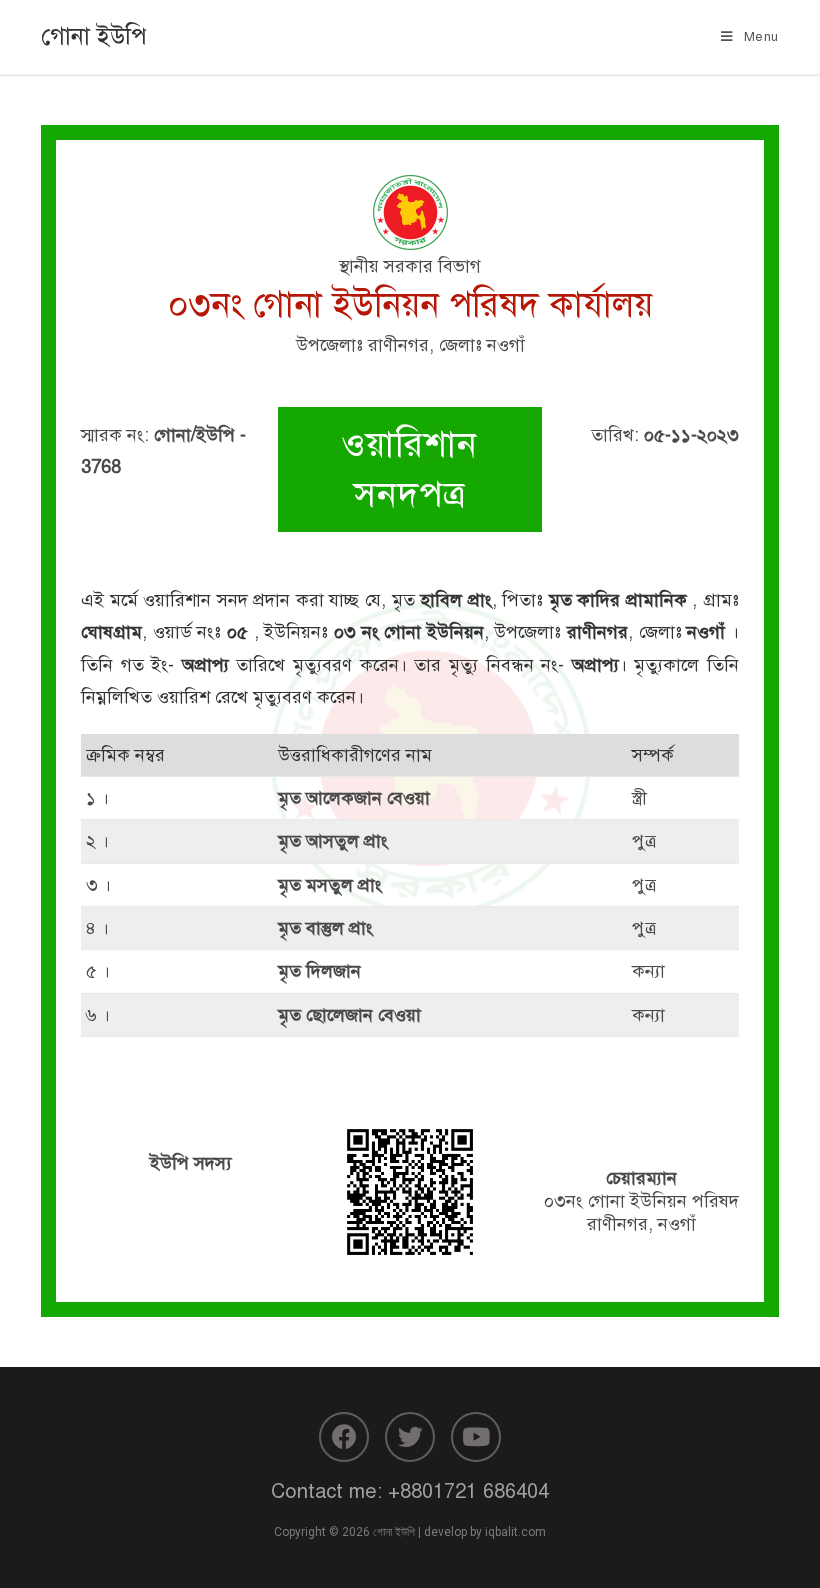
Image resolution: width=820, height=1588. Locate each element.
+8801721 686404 (468, 1491)
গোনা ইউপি (94, 36)
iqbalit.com (515, 1532)
